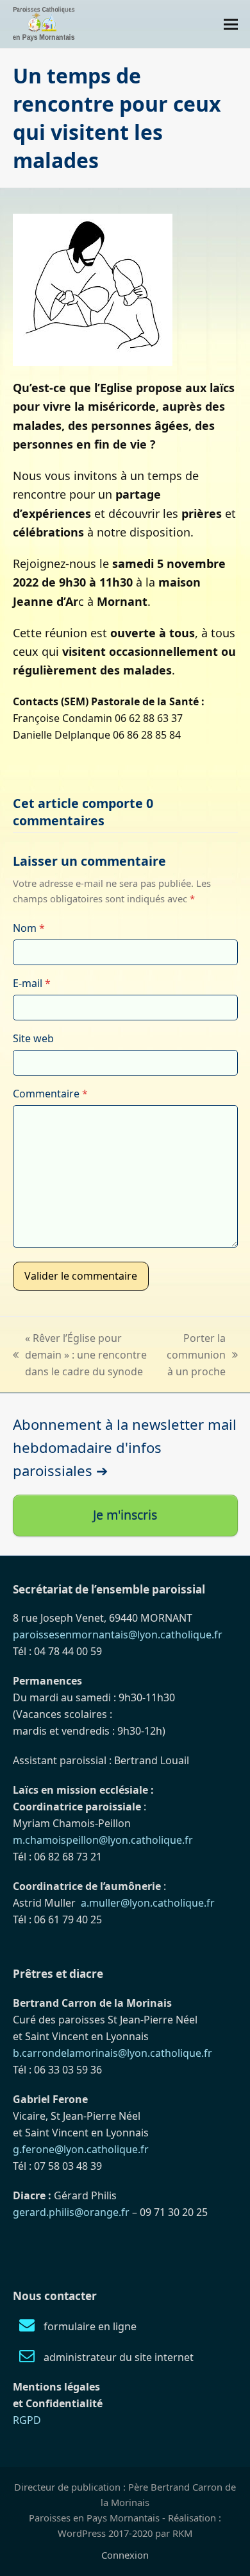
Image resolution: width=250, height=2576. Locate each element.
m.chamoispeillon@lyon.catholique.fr (103, 1840)
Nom (29, 928)
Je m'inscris (125, 1515)
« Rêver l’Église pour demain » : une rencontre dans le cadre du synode (80, 1355)
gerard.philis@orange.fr (71, 2212)
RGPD (27, 2420)
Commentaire (50, 1094)
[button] (231, 24)
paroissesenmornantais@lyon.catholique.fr (118, 1635)
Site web (33, 1038)
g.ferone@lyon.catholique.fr (81, 2149)
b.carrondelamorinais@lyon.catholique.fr (113, 2053)
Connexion (125, 2555)
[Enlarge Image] (93, 289)
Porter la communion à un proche (196, 1355)
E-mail (32, 983)
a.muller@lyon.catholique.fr (148, 1903)
